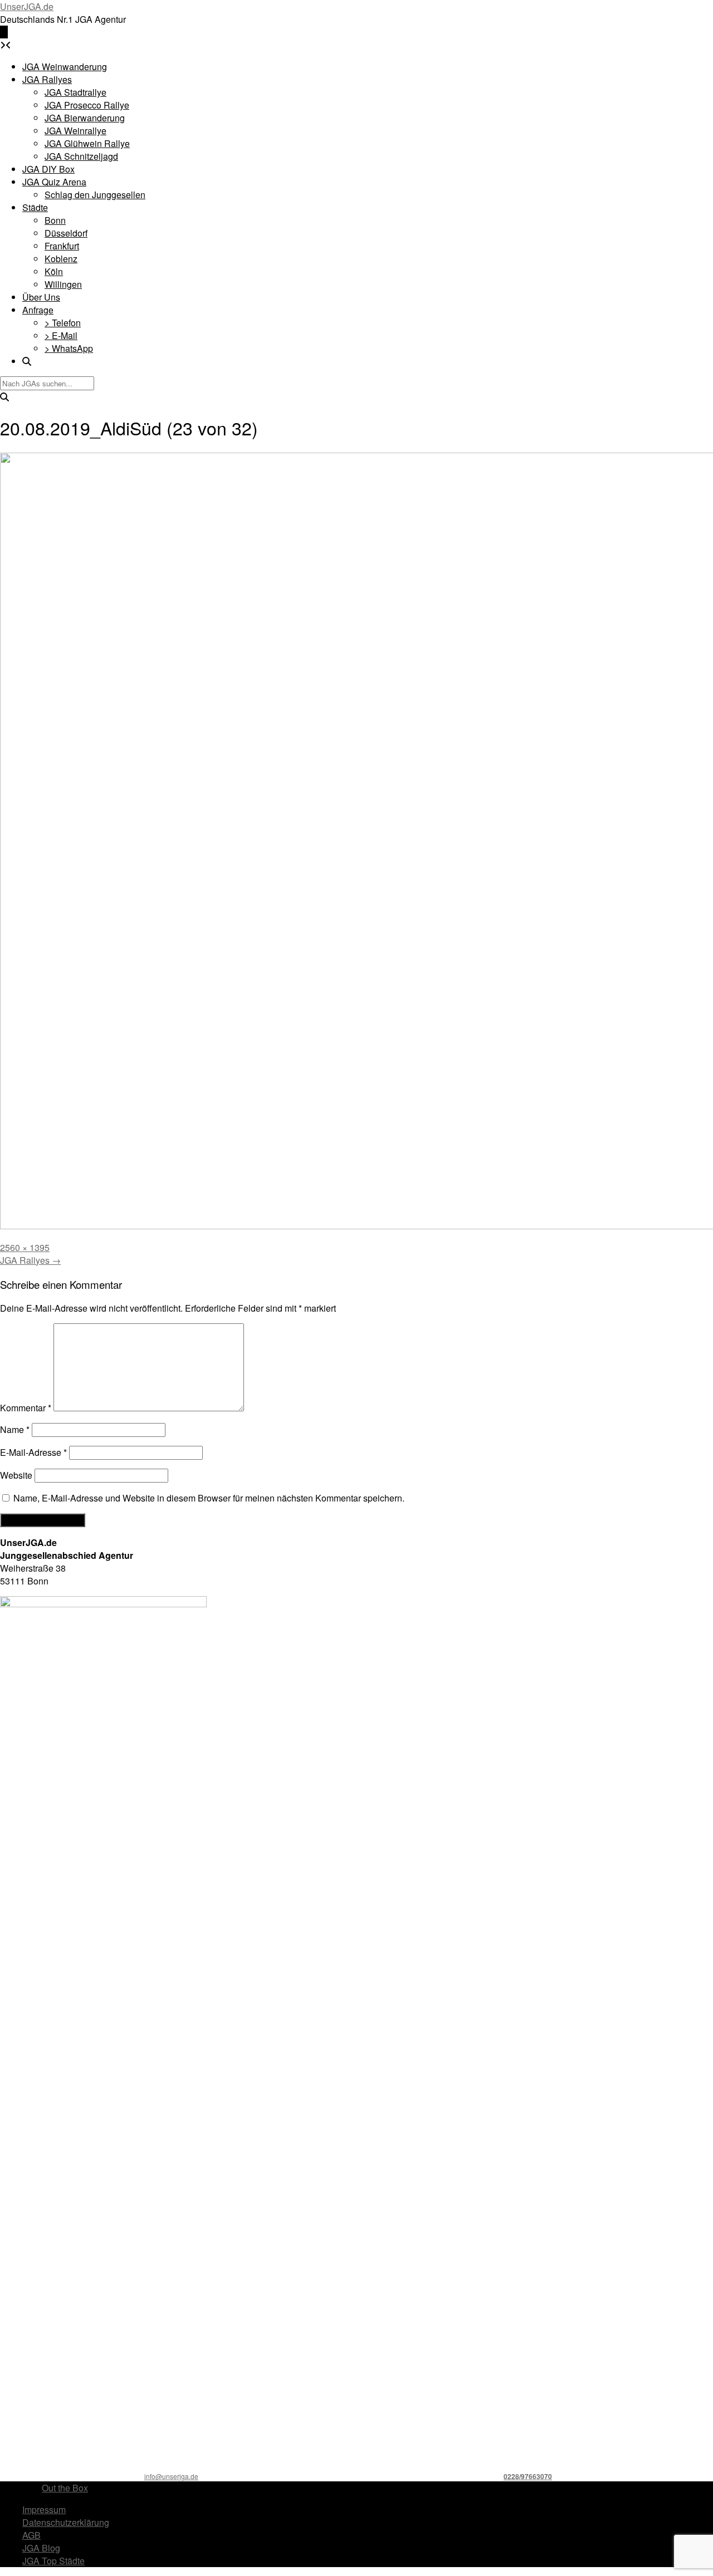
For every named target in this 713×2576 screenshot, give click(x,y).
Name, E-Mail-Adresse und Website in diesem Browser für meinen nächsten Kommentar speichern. (209, 1498)
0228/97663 (522, 2476)
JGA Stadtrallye (75, 92)
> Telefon (63, 323)
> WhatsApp (69, 348)
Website (16, 1475)
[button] (4, 32)
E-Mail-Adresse (33, 1452)
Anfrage (38, 310)
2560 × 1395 (25, 1247)
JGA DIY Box (48, 169)
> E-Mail (61, 335)
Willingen (63, 284)
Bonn (55, 220)
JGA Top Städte (53, 2561)
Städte (35, 207)
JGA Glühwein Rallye (87, 143)
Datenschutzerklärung (66, 2522)
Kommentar (26, 1408)
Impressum (44, 2509)
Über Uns (41, 297)
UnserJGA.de (27, 6)
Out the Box (65, 2488)
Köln (54, 271)
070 (546, 2476)
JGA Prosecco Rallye (87, 105)
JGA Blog (41, 2548)
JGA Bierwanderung (85, 118)
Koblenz (61, 259)
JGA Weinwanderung (65, 67)
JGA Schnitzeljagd (81, 156)
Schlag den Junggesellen (95, 195)
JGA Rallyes (47, 79)
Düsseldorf (66, 233)
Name (15, 1429)
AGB (31, 2535)
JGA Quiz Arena (54, 182)
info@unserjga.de (171, 2476)
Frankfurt (62, 246)
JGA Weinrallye (75, 131)
